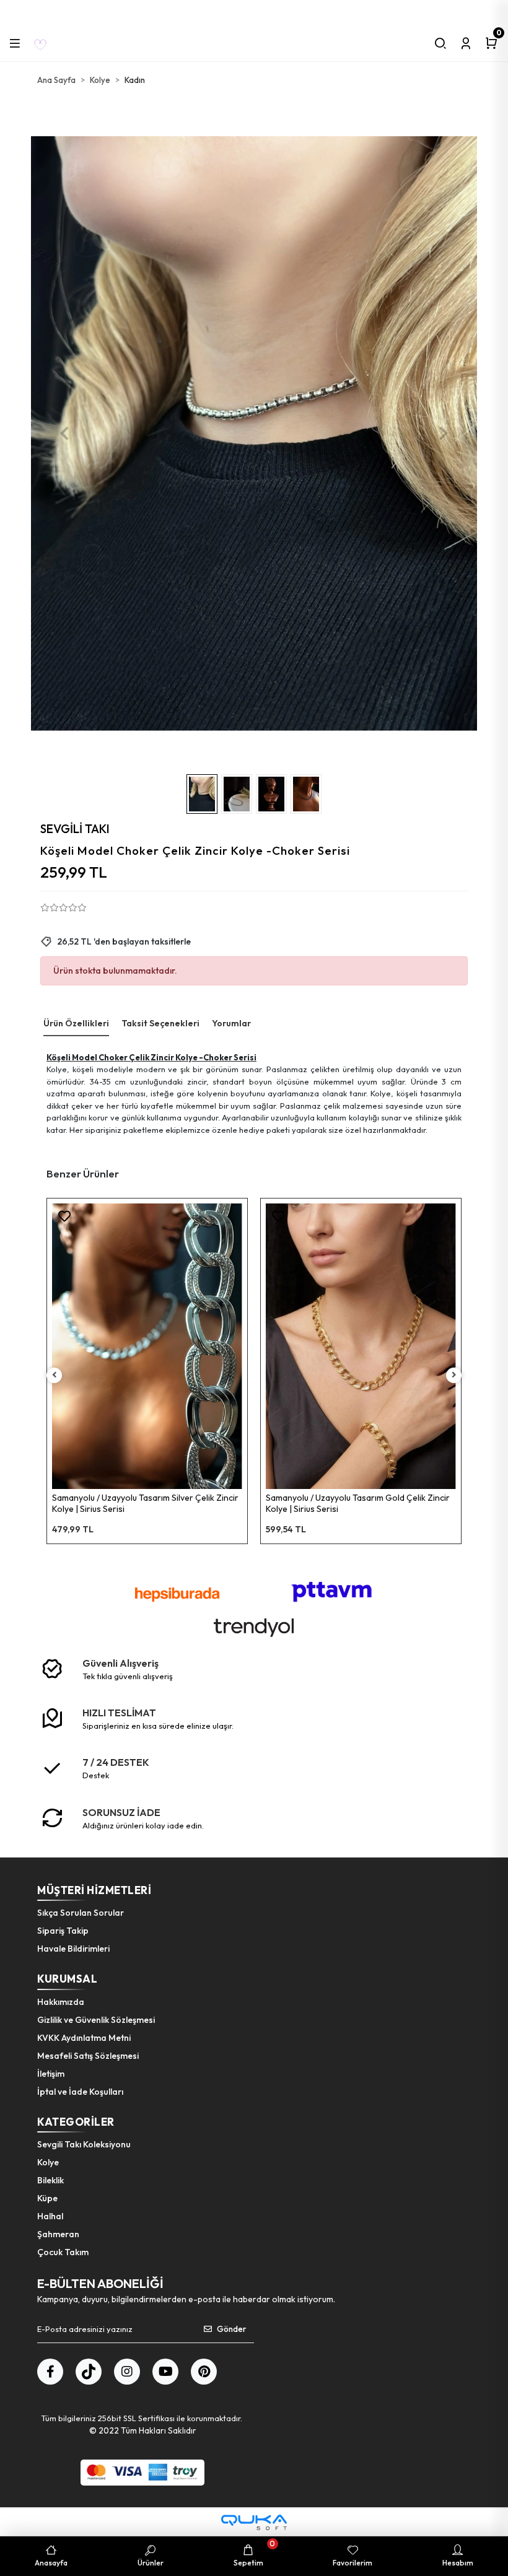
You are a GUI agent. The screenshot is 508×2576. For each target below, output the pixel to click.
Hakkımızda (61, 2002)
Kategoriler (76, 2122)
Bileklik (50, 2180)
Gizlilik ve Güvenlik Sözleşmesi (96, 2020)
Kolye (48, 2162)
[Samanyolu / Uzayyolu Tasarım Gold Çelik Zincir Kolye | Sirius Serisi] (361, 1346)
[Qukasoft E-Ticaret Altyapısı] (254, 2522)
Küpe (47, 2198)
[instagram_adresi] (127, 2372)
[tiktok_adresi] (89, 2372)
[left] (55, 1375)
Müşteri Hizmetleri (94, 1890)
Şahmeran (58, 2234)
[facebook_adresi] (50, 2372)
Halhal (50, 2216)
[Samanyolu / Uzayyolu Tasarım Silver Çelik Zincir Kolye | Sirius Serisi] (147, 1346)
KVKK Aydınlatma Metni (84, 2038)
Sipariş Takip (63, 1931)
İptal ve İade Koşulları (80, 2092)
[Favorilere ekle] (64, 1216)
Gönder (231, 2329)
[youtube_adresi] (165, 2372)
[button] (64, 434)
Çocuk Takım (63, 2252)
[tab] (76, 1024)
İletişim (51, 2074)
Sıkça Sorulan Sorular (81, 1913)
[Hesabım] (466, 43)
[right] (454, 1375)
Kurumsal (67, 1979)
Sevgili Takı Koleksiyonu (84, 2144)
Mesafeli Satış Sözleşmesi (88, 2056)
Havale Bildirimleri (73, 1949)
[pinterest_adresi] (204, 2372)
